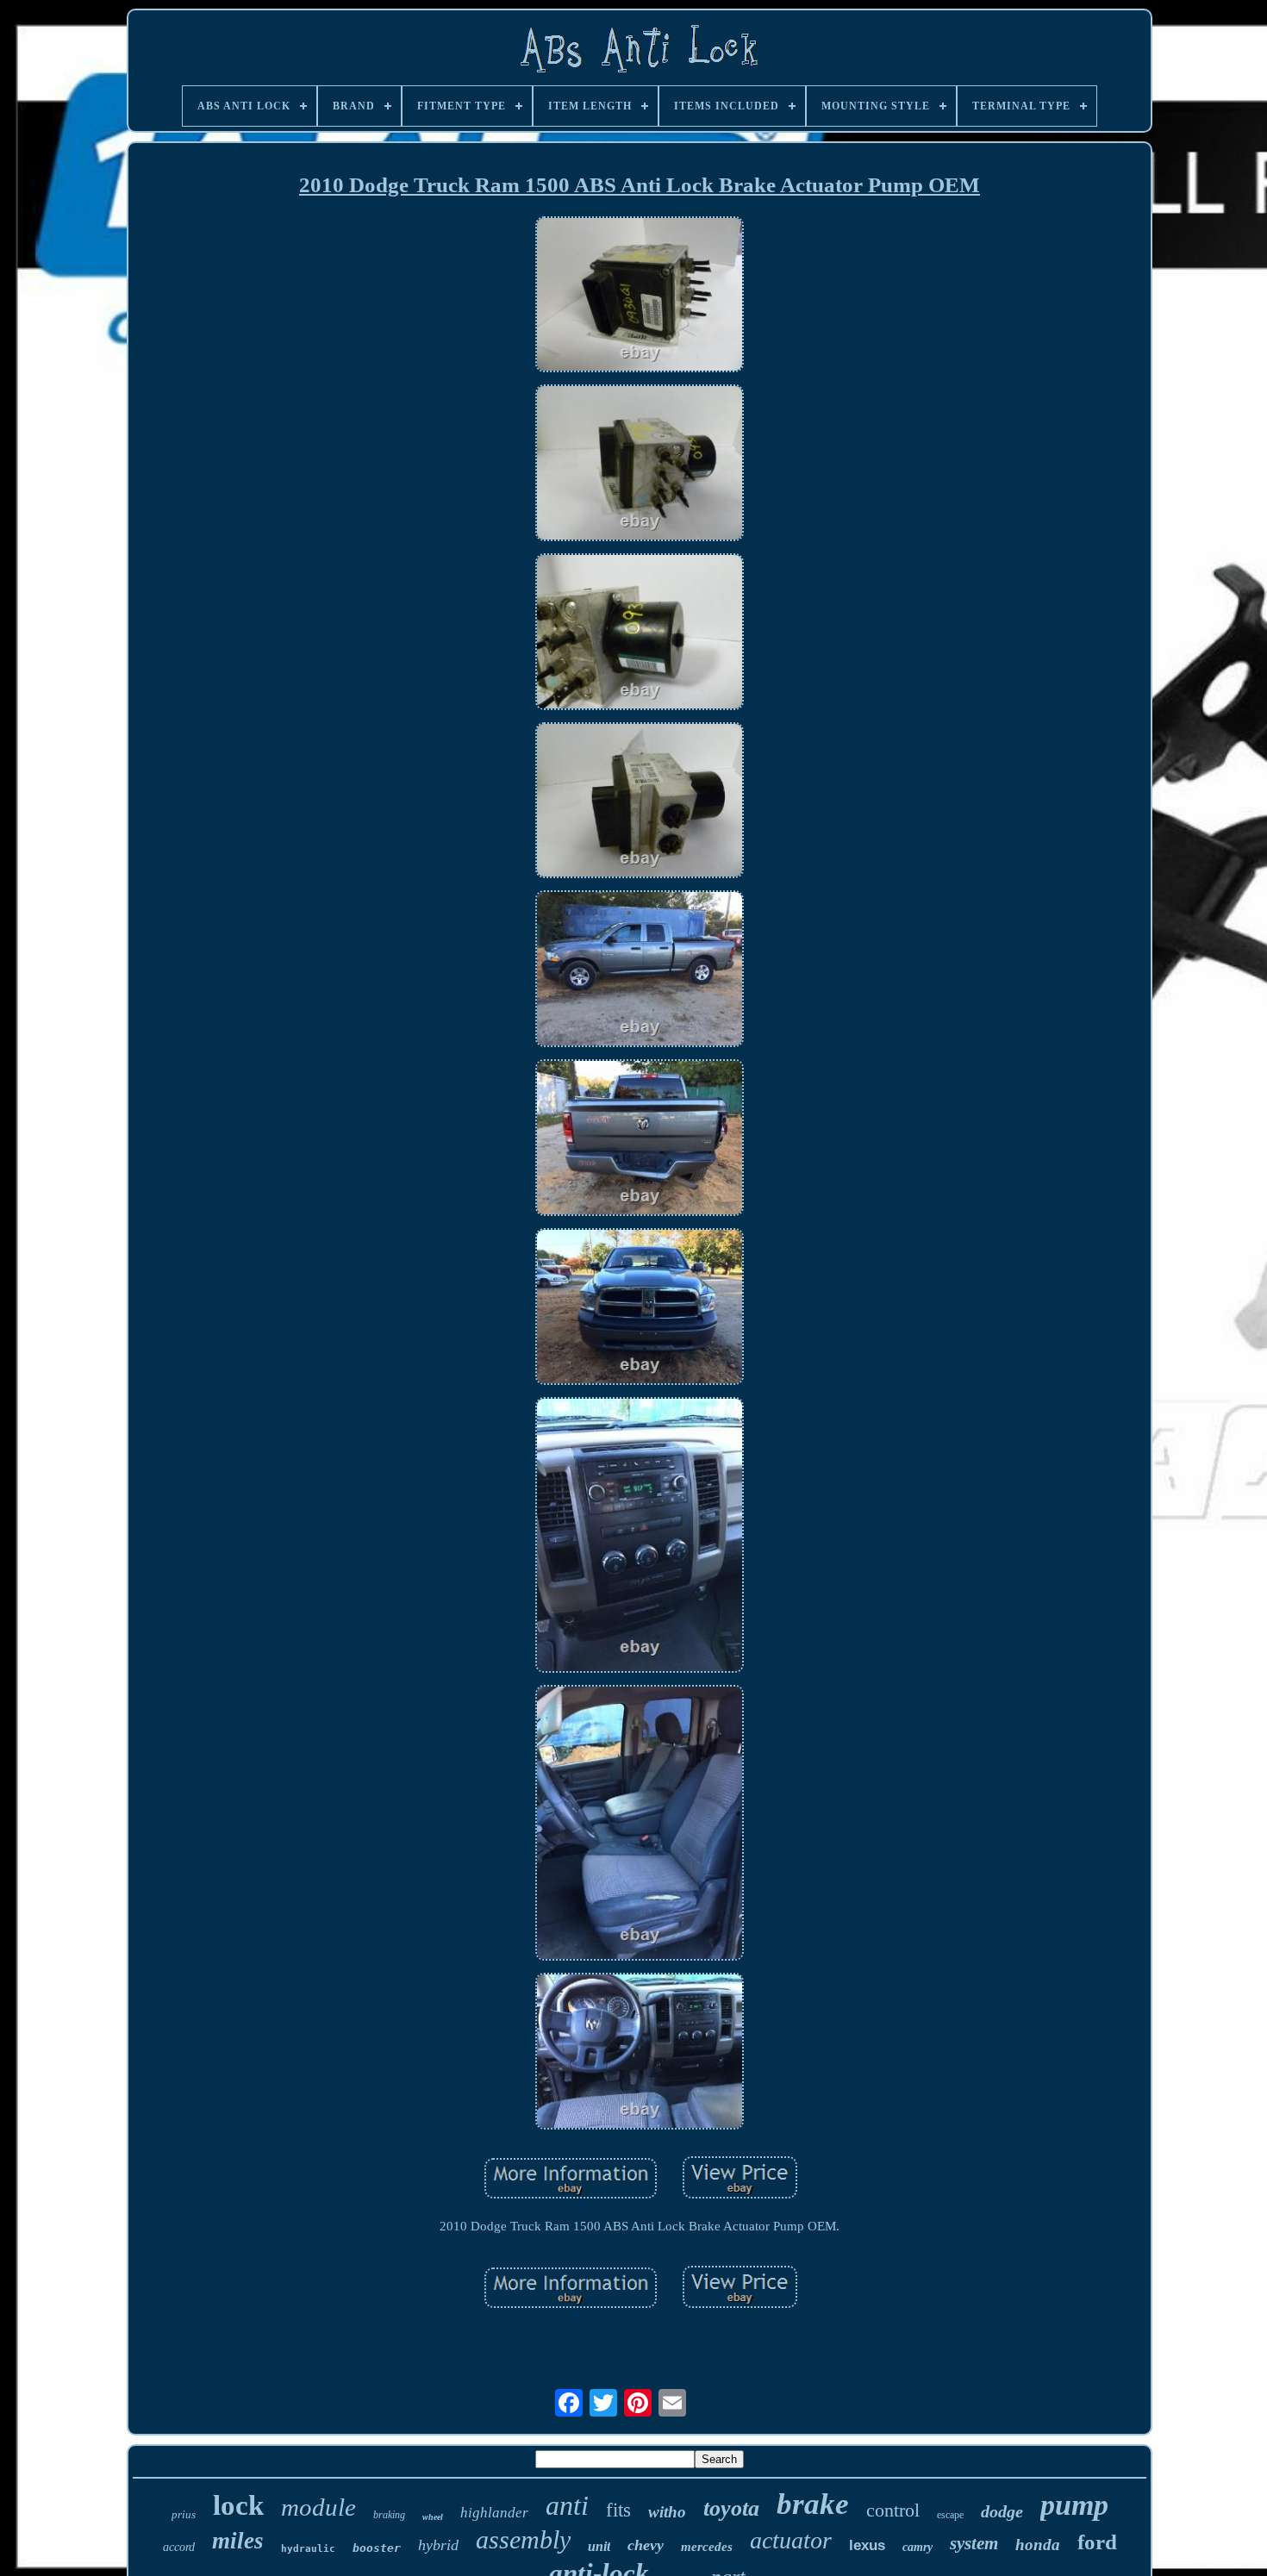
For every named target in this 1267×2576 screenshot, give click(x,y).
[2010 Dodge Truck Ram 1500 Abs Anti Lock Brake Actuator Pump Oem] (640, 296)
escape (950, 2515)
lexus (867, 2545)
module (318, 2507)
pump (1074, 2505)
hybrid (438, 2545)
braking (389, 2515)
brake (813, 2504)
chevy (646, 2545)
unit (599, 2546)
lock (238, 2505)
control (893, 2510)
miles (238, 2541)
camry (917, 2547)
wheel (433, 2517)
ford (1097, 2542)
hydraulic (308, 2549)
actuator (791, 2540)
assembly (523, 2539)
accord (179, 2547)
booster (377, 2548)
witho (667, 2512)
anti (567, 2505)
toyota (731, 2508)
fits (618, 2510)
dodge (1002, 2511)
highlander (494, 2513)
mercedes (707, 2547)
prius (184, 2514)
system (974, 2543)
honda (1038, 2545)
